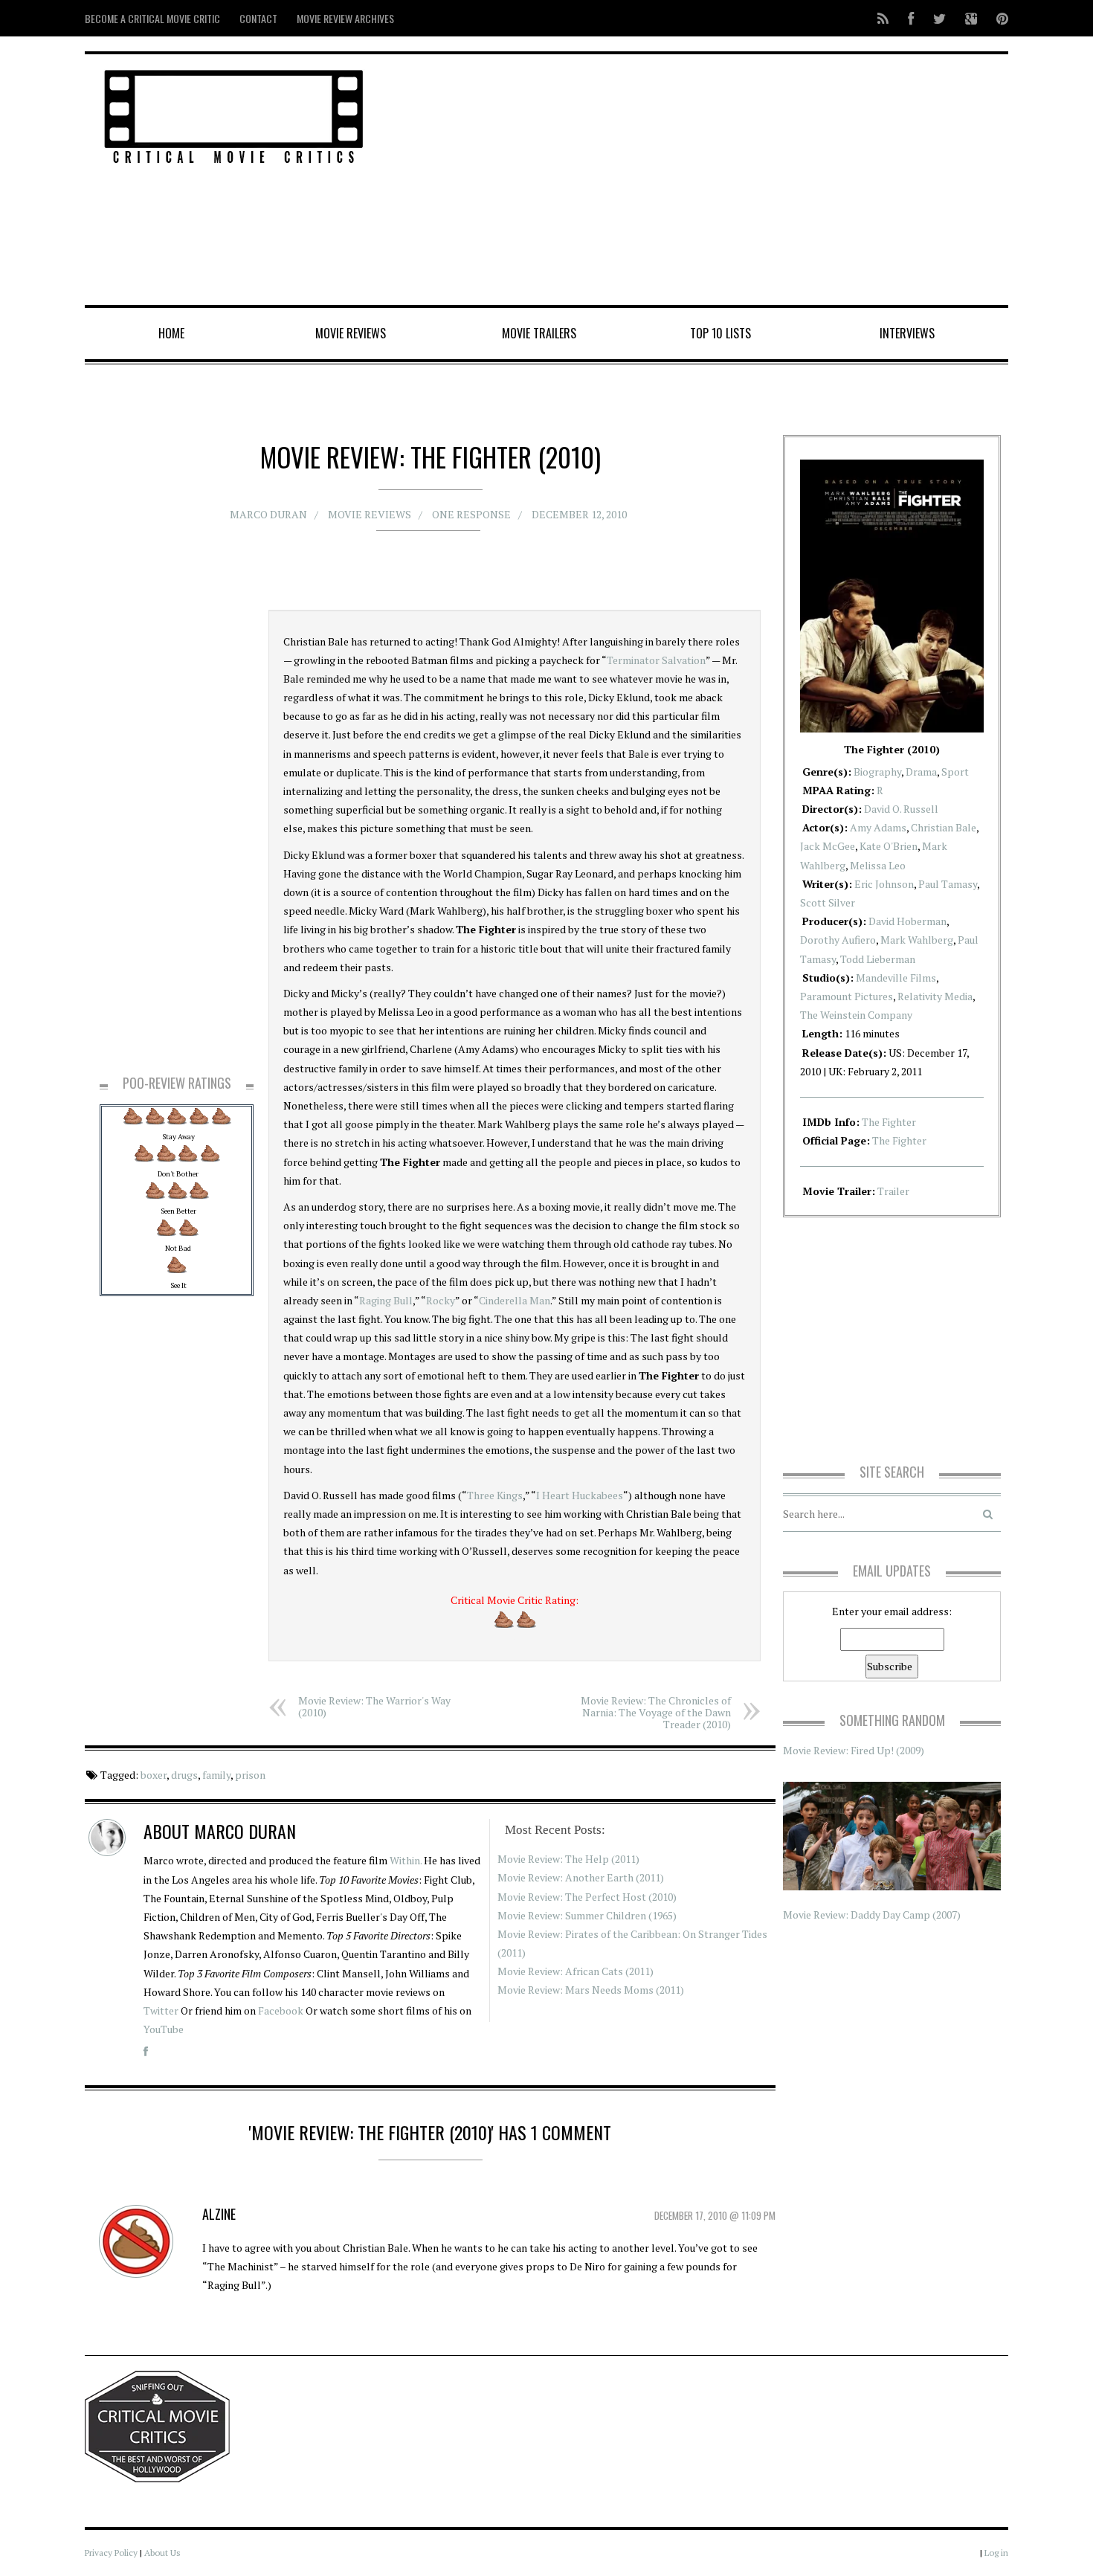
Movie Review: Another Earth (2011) (581, 1877)
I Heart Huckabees (580, 1495)
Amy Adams (878, 827)
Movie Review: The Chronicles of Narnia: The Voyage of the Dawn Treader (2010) (656, 1712)
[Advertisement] (703, 181)
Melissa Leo (878, 865)
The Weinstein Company (856, 1015)
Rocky (441, 1300)
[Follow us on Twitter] (939, 18)
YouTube (164, 2029)
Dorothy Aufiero (838, 940)
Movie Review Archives (345, 18)
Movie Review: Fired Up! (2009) (854, 1750)
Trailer (893, 1191)
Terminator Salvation (656, 660)
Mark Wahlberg (917, 940)
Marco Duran (268, 514)
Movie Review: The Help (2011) (568, 1859)
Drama (921, 772)
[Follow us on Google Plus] (971, 18)
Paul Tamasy (948, 884)
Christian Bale (944, 827)
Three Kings (495, 1495)
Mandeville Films (896, 978)
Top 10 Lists (720, 333)
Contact (258, 18)
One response (471, 514)
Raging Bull (386, 1300)
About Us (162, 2553)
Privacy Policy (111, 2553)
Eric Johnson (884, 884)
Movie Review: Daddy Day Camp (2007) (872, 1915)
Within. (406, 1860)
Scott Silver (828, 902)
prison (250, 1775)
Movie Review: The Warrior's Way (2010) (374, 1706)
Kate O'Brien (889, 846)
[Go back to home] (234, 114)
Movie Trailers (539, 333)
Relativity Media (935, 996)
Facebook (281, 2010)
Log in (996, 2553)
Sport (955, 772)
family (216, 1775)
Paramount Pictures (847, 996)
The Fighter (889, 1122)
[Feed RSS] (883, 18)
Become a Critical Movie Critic (152, 18)
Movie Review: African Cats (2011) (575, 1971)
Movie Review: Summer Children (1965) (587, 1915)
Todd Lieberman (878, 959)
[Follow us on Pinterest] (998, 18)
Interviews (907, 333)
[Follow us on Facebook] (911, 18)
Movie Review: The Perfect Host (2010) (587, 1897)
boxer (154, 1775)
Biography (877, 772)
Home (171, 333)
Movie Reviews (351, 333)
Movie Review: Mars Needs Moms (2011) (591, 1990)
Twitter (161, 2010)
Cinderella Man (515, 1300)
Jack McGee (828, 846)
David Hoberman (907, 921)
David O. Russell (901, 809)
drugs (184, 1775)
